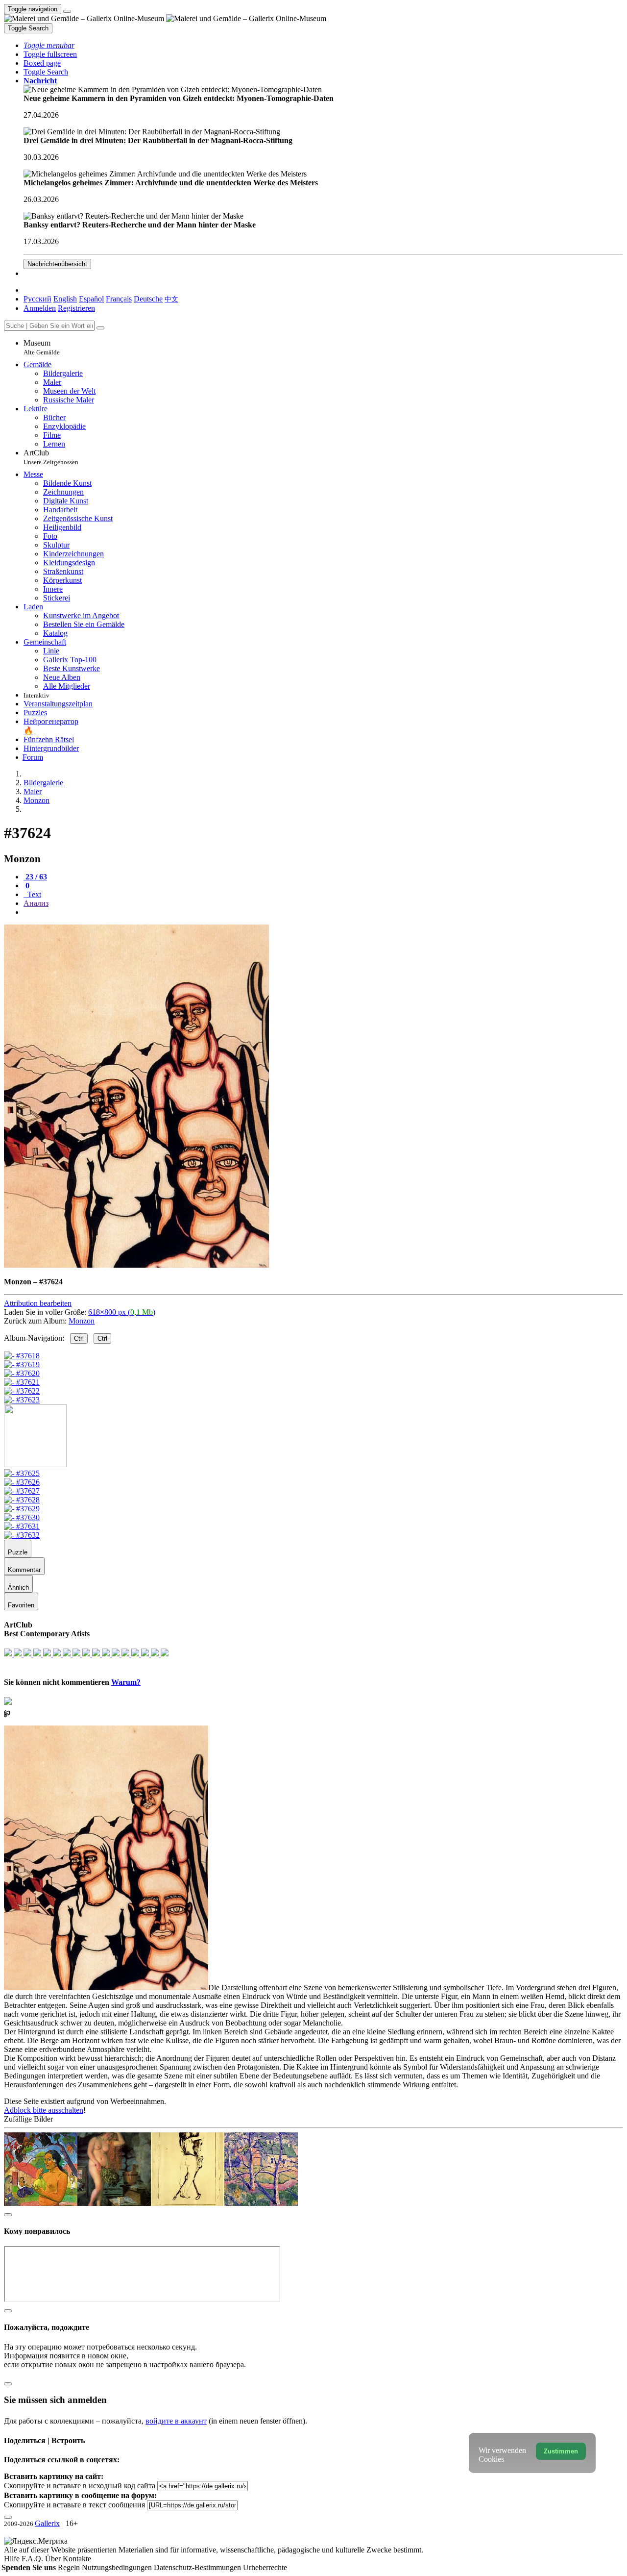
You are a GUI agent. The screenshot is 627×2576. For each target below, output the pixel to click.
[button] (49, 45)
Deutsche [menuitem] (148, 299)
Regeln (70, 2567)
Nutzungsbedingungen (118, 2567)
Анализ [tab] (36, 903)
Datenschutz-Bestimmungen (198, 2567)
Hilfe (13, 2559)
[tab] (35, 877)
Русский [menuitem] (37, 299)
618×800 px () (122, 1312)
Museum (42, 347)
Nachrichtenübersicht (57, 264)
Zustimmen (561, 2451)
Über (54, 2559)
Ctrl (79, 1338)
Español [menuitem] (91, 299)
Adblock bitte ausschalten (44, 2110)
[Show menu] (67, 11)
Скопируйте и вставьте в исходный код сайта (80, 2486)
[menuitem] (171, 299)
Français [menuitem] (119, 299)
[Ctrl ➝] (22, 1473)
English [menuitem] (65, 299)
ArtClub (51, 457)
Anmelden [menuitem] (40, 308)
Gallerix (47, 2523)
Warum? (126, 1682)
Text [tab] (33, 894)
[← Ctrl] (22, 1400)
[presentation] (323, 912)
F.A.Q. (33, 2559)
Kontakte (77, 2559)
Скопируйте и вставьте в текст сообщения (74, 2505)
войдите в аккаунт (176, 2421)
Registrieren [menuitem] (76, 308)
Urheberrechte (265, 2567)
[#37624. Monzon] (136, 1265)
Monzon (82, 1321)
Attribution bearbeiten (38, 1303)
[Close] (100, 328)
